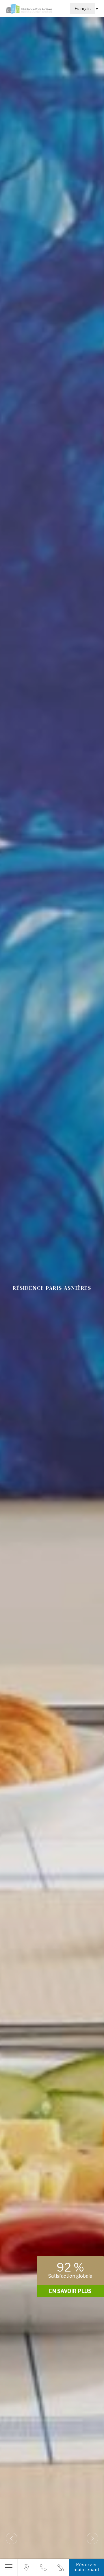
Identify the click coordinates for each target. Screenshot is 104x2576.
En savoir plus (70, 2291)
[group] (52, 1288)
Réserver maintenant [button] (87, 2567)
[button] (9, 2567)
